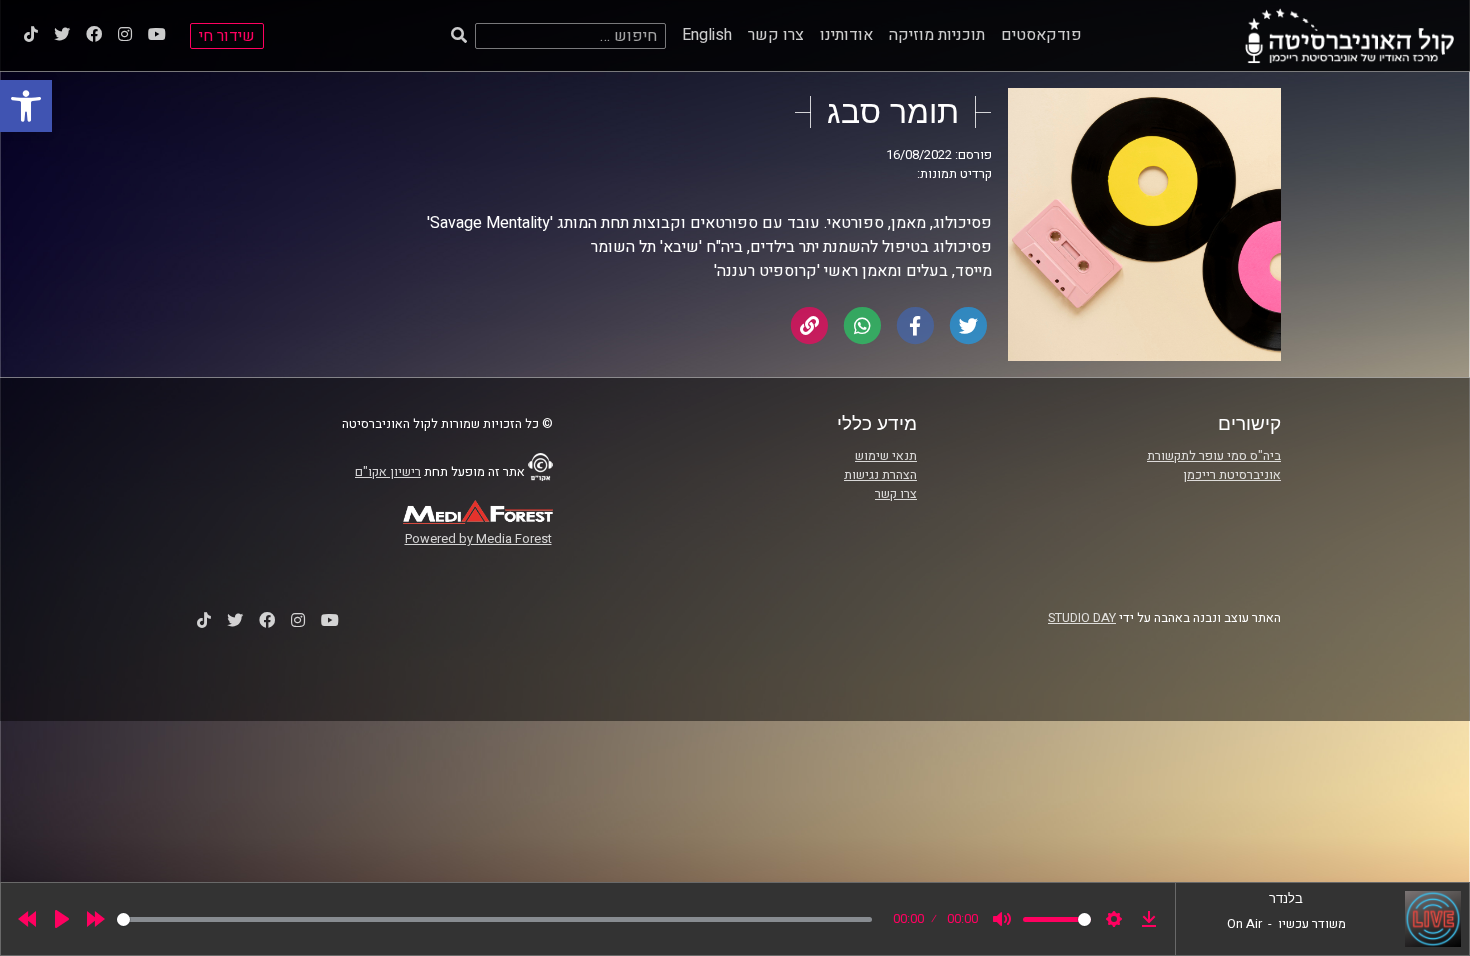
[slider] (494, 919)
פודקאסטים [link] (1041, 35)
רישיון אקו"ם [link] (388, 472)
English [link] (707, 35)
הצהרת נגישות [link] (880, 475)
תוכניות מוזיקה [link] (937, 35)
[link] (26, 106)
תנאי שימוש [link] (886, 456)
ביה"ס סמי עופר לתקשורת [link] (1214, 456)
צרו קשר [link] (776, 35)
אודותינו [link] (846, 35)
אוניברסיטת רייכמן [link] (1232, 475)
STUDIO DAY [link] (1082, 618)
